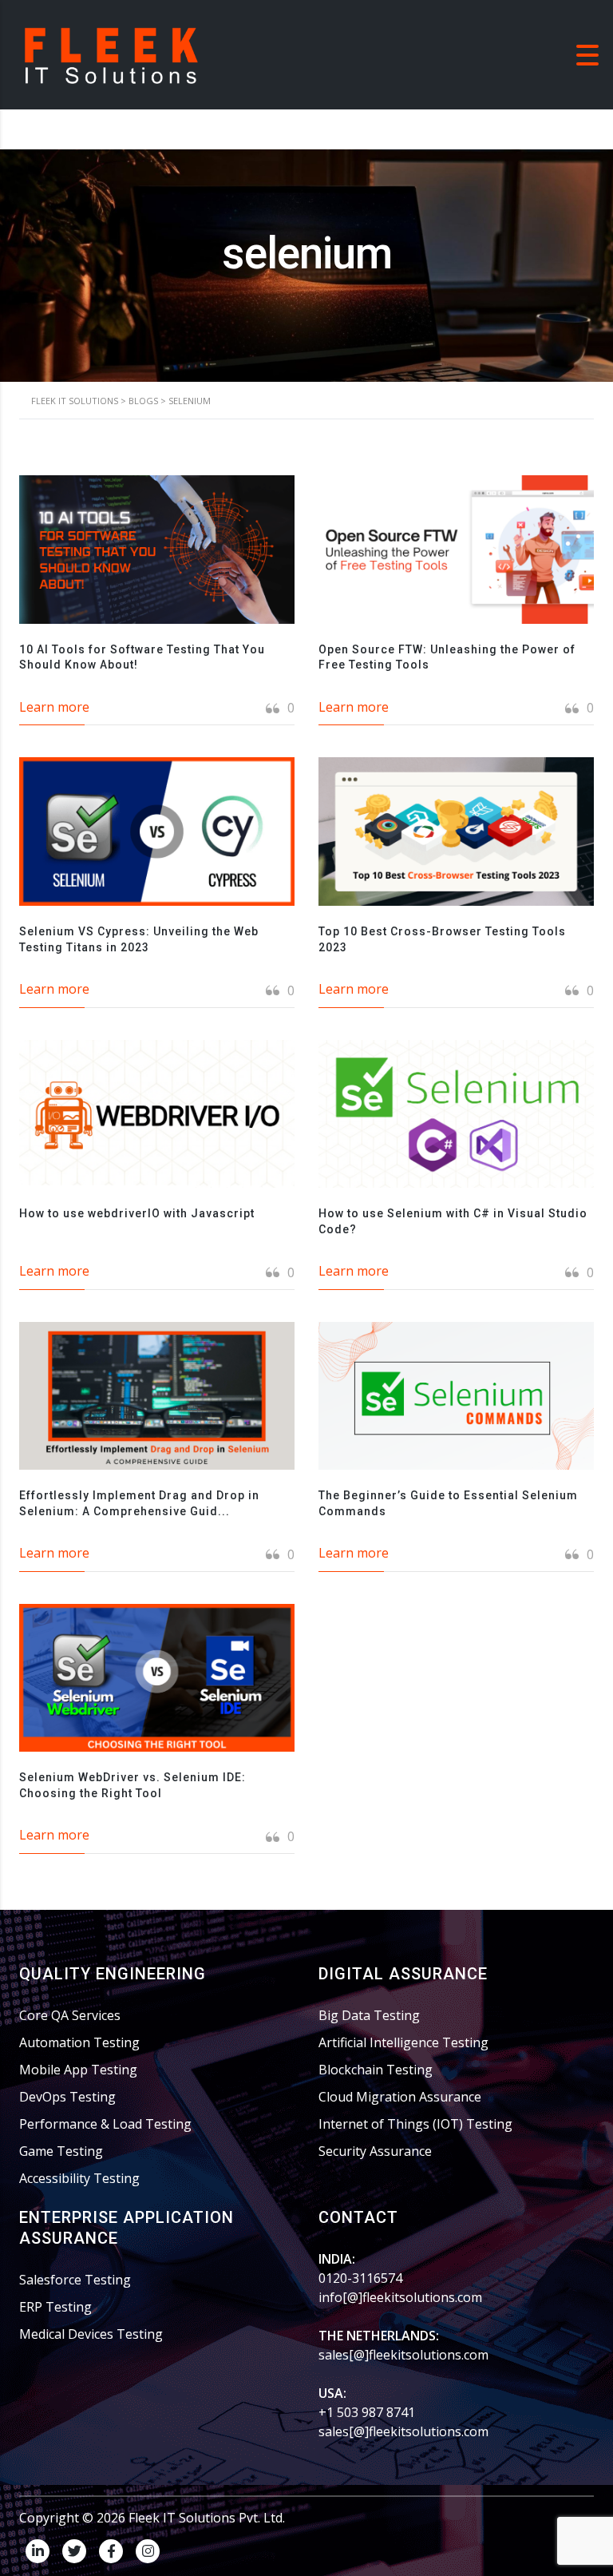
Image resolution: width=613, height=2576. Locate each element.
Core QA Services (70, 2015)
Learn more (54, 707)
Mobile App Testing (78, 2070)
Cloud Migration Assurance (400, 2097)
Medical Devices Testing (91, 2334)
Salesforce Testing (75, 2280)
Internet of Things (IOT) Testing (415, 2124)
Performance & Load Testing (105, 2124)
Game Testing (61, 2151)
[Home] (112, 54)
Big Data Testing (369, 2015)
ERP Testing (55, 2307)
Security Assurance (375, 2151)
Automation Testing (79, 2042)
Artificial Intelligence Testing (403, 2042)
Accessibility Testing (79, 2178)
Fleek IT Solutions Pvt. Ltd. (207, 2518)
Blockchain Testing (376, 2070)
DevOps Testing (67, 2097)
